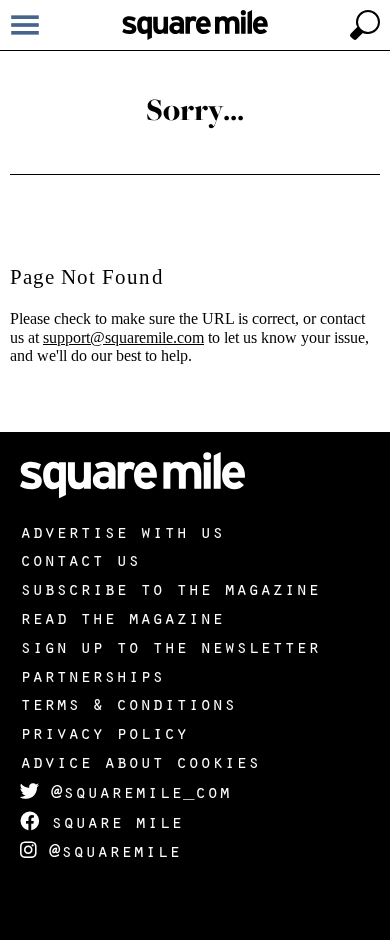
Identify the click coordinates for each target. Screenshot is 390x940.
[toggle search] (365, 25)
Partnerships (92, 675)
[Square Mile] (195, 25)
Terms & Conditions (128, 703)
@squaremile (109, 850)
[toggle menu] (25, 25)
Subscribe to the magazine (170, 588)
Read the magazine (122, 617)
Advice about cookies (140, 761)
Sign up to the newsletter (170, 646)
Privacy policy (104, 732)
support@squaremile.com (123, 337)
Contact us (80, 559)
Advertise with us (122, 531)
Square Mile (111, 821)
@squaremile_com (135, 791)
